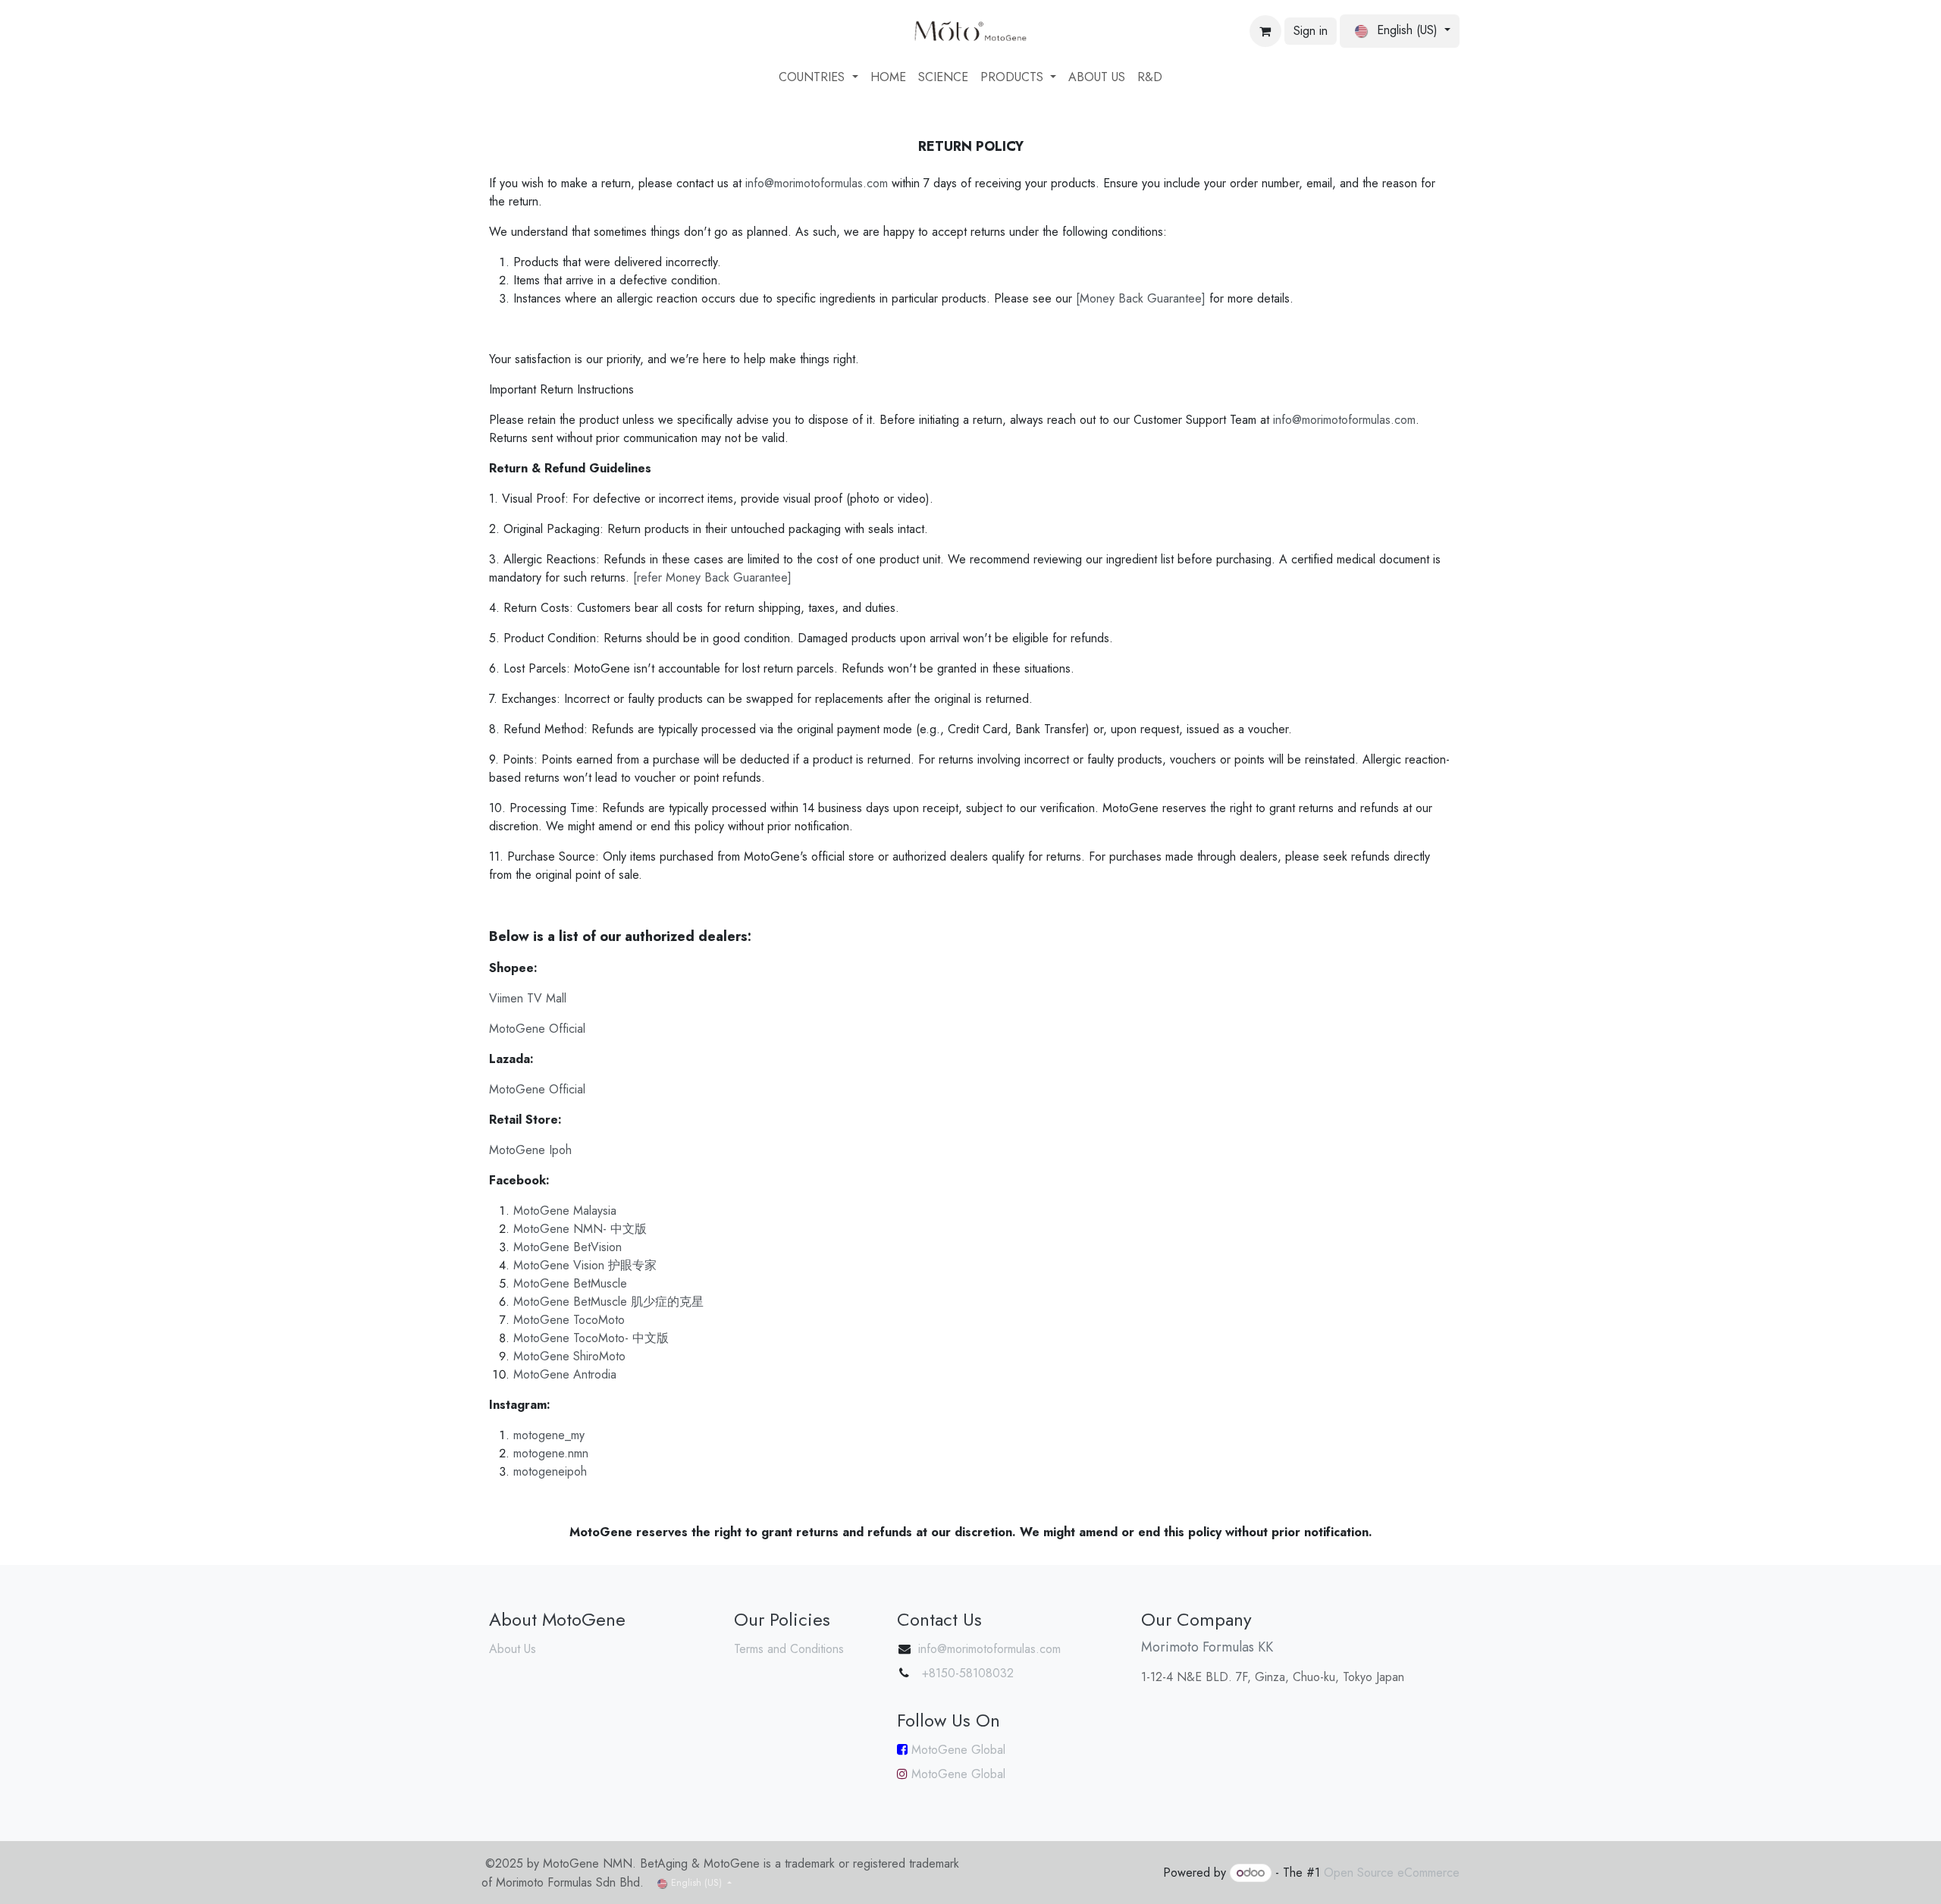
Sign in (1311, 31)
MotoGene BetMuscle (570, 1283)
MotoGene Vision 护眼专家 (585, 1265)
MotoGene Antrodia (565, 1374)
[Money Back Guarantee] (1141, 298)
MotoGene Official (537, 1029)
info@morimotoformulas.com (818, 183)
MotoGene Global (956, 1750)
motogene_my (549, 1435)
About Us (513, 1649)
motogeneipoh (550, 1471)
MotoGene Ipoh (530, 1150)
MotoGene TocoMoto (569, 1320)
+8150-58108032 (966, 1673)
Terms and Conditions (789, 1649)
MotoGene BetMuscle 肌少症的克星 (608, 1302)
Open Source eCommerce (1392, 1873)
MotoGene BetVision (568, 1247)
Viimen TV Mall (528, 998)
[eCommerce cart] (1265, 31)
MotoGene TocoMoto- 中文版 (591, 1338)
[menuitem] (818, 77)
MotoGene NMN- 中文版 (580, 1229)
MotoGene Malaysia (565, 1211)
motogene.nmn (551, 1453)
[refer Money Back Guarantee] (712, 577)
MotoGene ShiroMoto (569, 1356)
